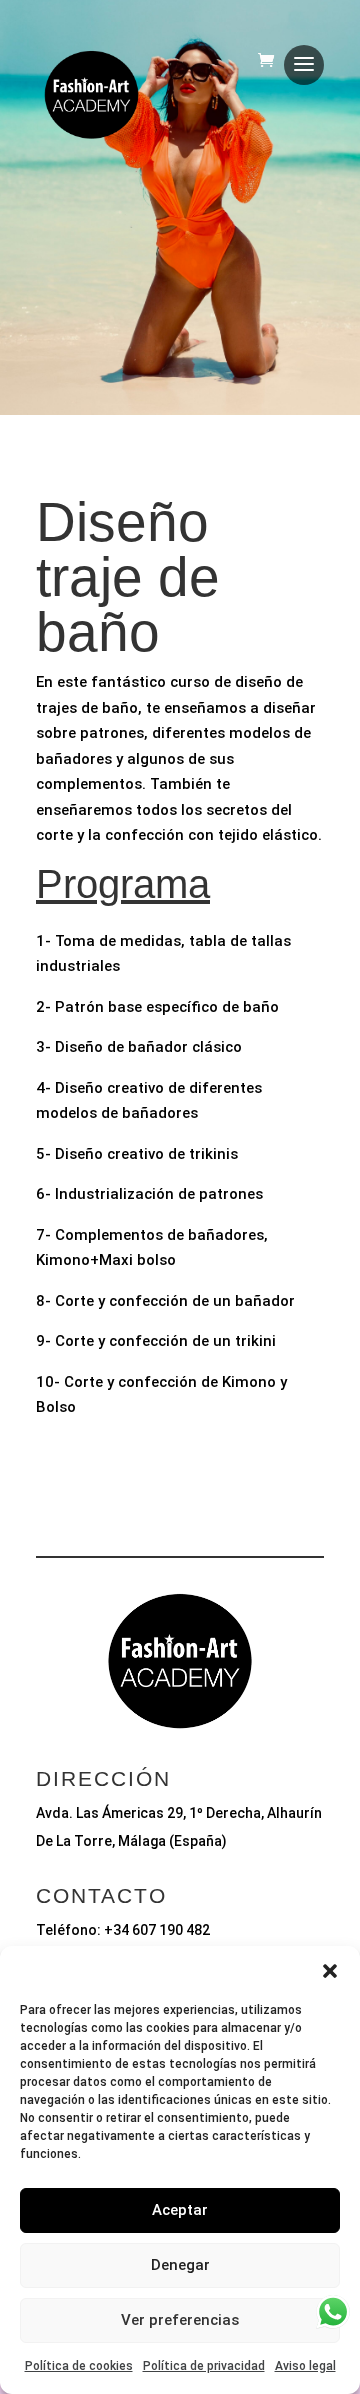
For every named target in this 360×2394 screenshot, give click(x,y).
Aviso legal (305, 2366)
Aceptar (180, 2210)
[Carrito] (271, 67)
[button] (330, 1971)
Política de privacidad (204, 2366)
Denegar (180, 2265)
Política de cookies (79, 2366)
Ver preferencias (180, 2320)
